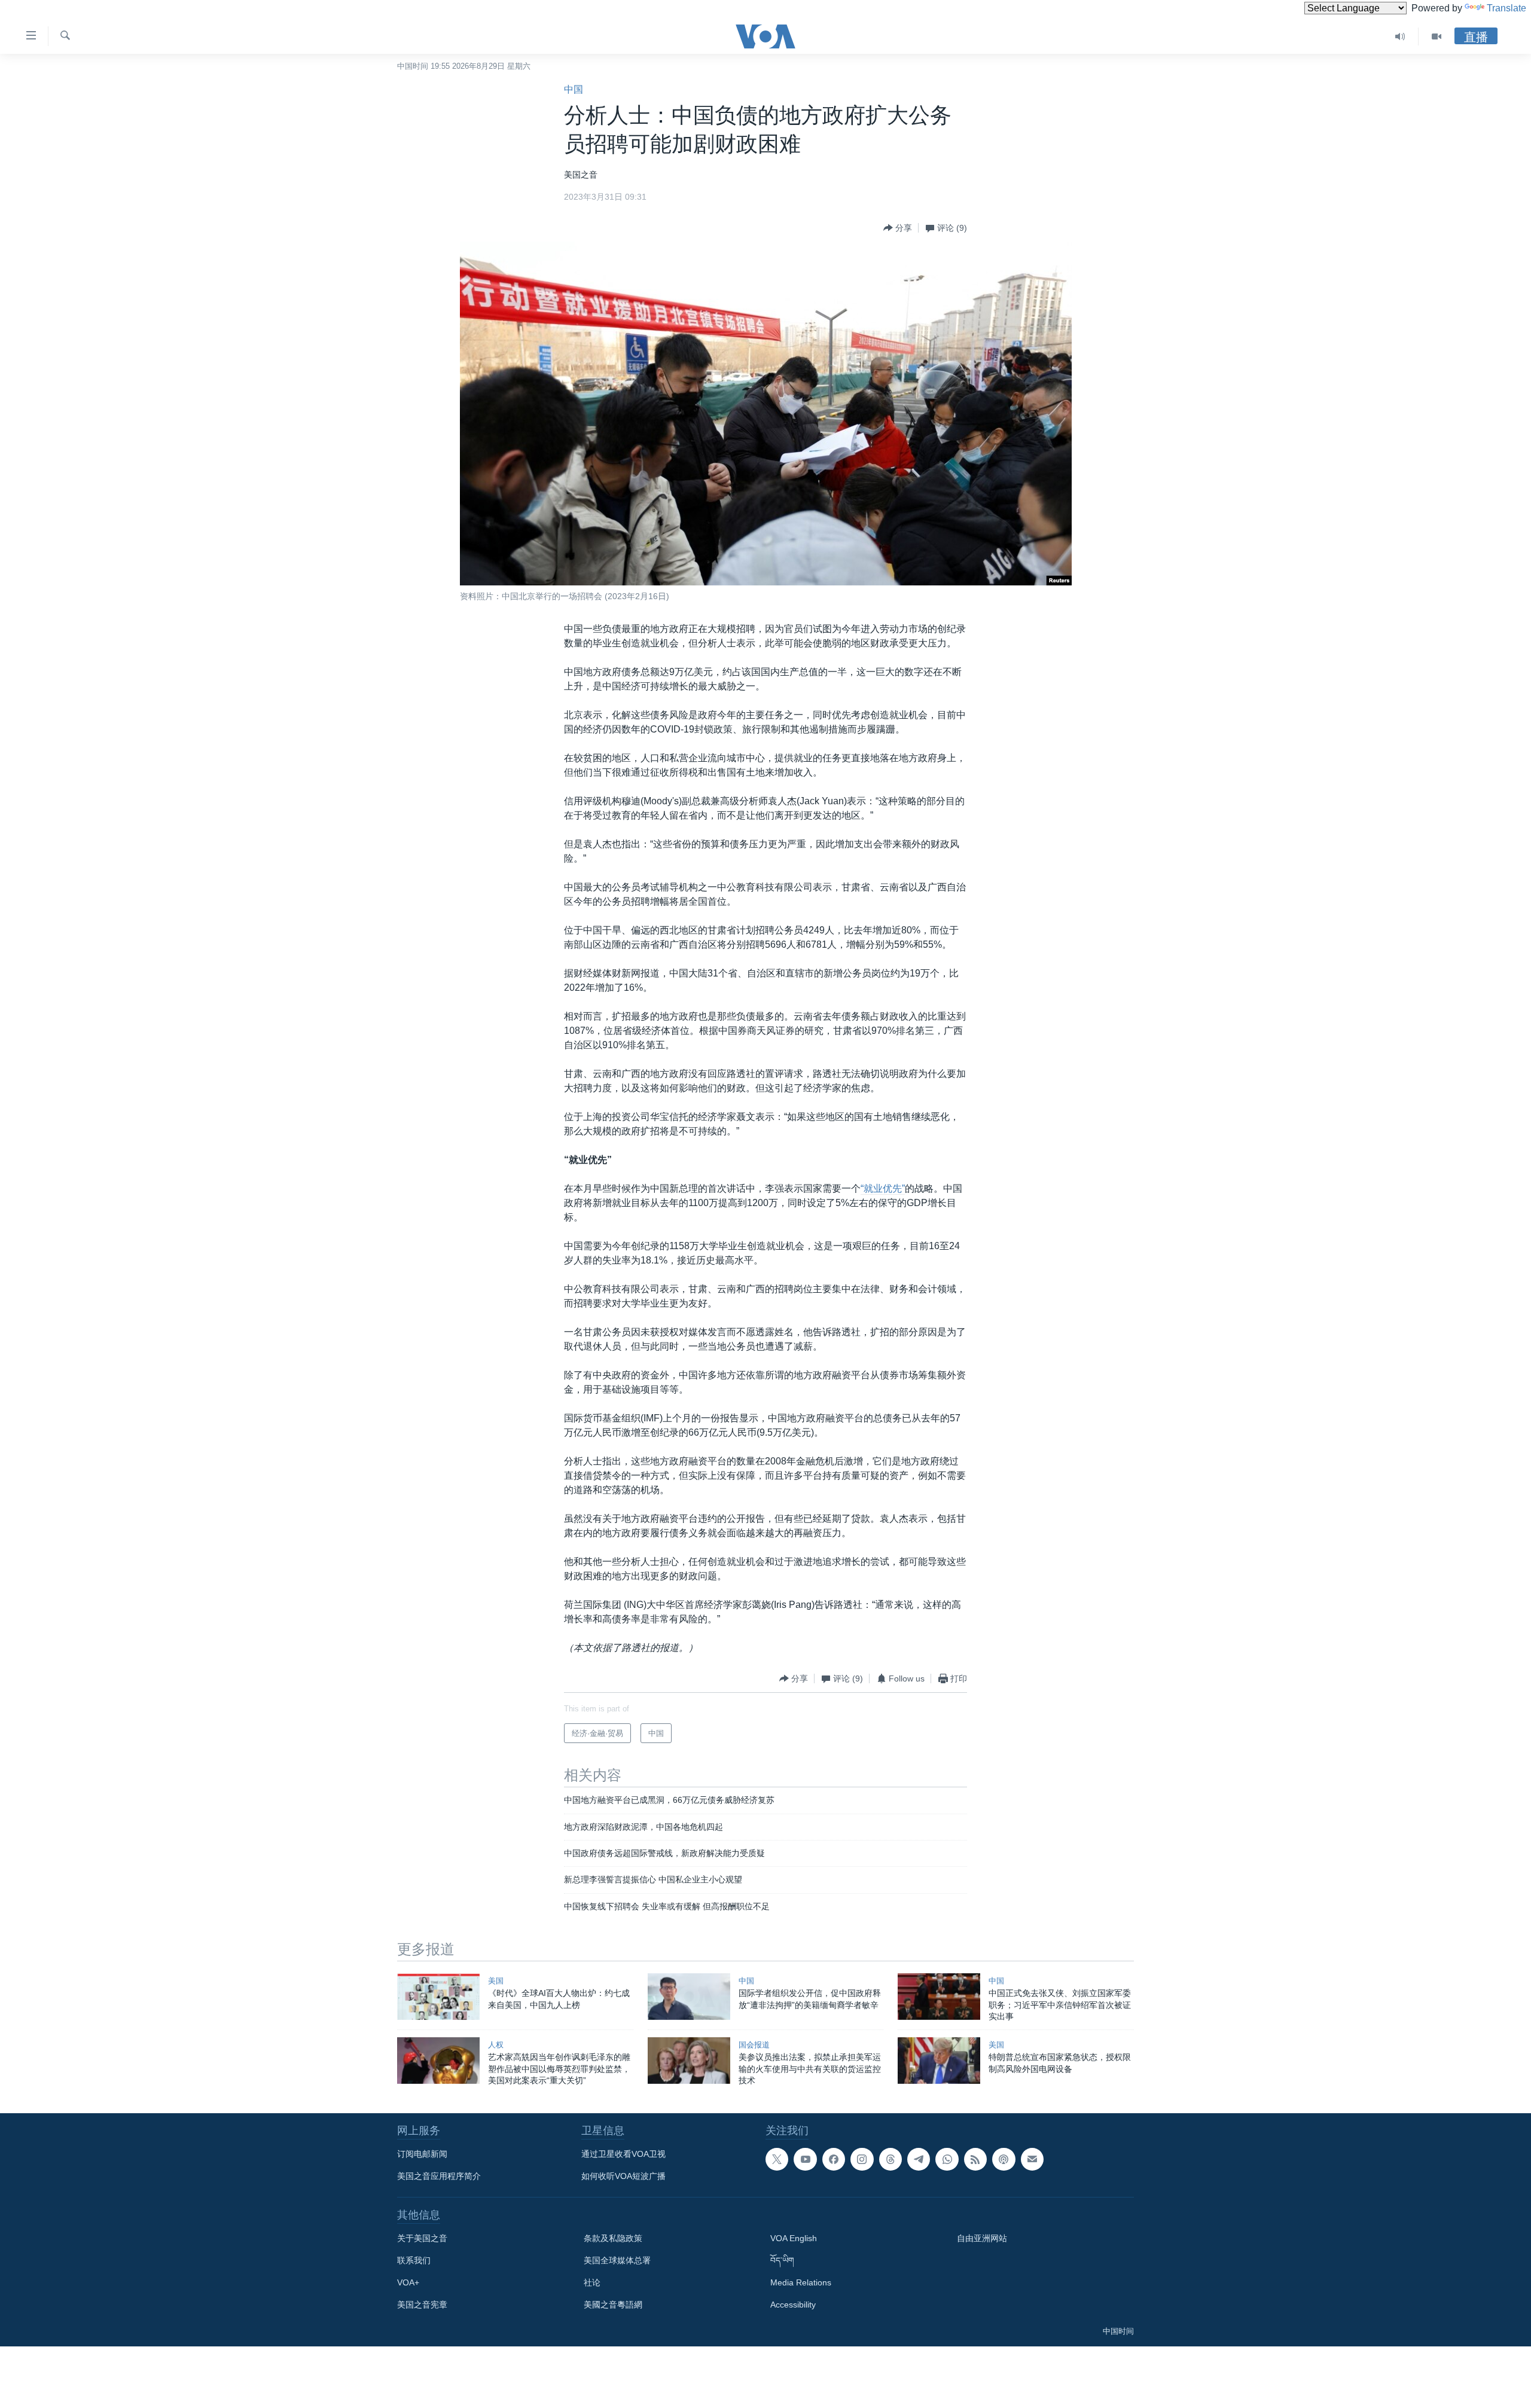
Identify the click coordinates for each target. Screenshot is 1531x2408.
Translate (1506, 8)
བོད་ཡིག (782, 2260)
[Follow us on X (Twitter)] (777, 2159)
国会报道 (754, 2045)
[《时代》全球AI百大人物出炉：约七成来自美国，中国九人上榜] (438, 1997)
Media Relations (801, 2282)
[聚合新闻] (975, 2159)
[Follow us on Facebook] (834, 2159)
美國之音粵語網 (613, 2305)
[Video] (1437, 36)
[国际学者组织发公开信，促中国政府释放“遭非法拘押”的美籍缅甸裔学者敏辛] (689, 1997)
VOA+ (408, 2282)
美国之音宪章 (422, 2305)
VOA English (794, 2238)
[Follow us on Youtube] (805, 2159)
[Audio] (1400, 36)
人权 (496, 2045)
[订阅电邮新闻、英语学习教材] (1032, 2159)
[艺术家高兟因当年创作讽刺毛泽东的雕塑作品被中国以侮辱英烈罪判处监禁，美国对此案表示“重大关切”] (438, 2061)
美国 (496, 1981)
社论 (592, 2282)
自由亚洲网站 (982, 2238)
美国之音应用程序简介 (439, 2176)
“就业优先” (883, 1188)
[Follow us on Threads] (890, 2159)
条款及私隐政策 (613, 2238)
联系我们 (414, 2260)
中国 (574, 89)
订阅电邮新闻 (422, 2154)
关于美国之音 (422, 2238)
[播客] (1004, 2159)
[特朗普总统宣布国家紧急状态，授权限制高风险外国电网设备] (939, 2061)
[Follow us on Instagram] (862, 2159)
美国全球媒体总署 (617, 2260)
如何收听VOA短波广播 (623, 2176)
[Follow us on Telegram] (919, 2159)
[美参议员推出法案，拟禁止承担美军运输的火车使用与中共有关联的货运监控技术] (689, 2061)
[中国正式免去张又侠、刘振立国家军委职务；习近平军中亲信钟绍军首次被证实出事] (939, 1997)
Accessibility (793, 2305)
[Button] (898, 228)
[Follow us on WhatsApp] (947, 2159)
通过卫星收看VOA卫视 (623, 2154)
